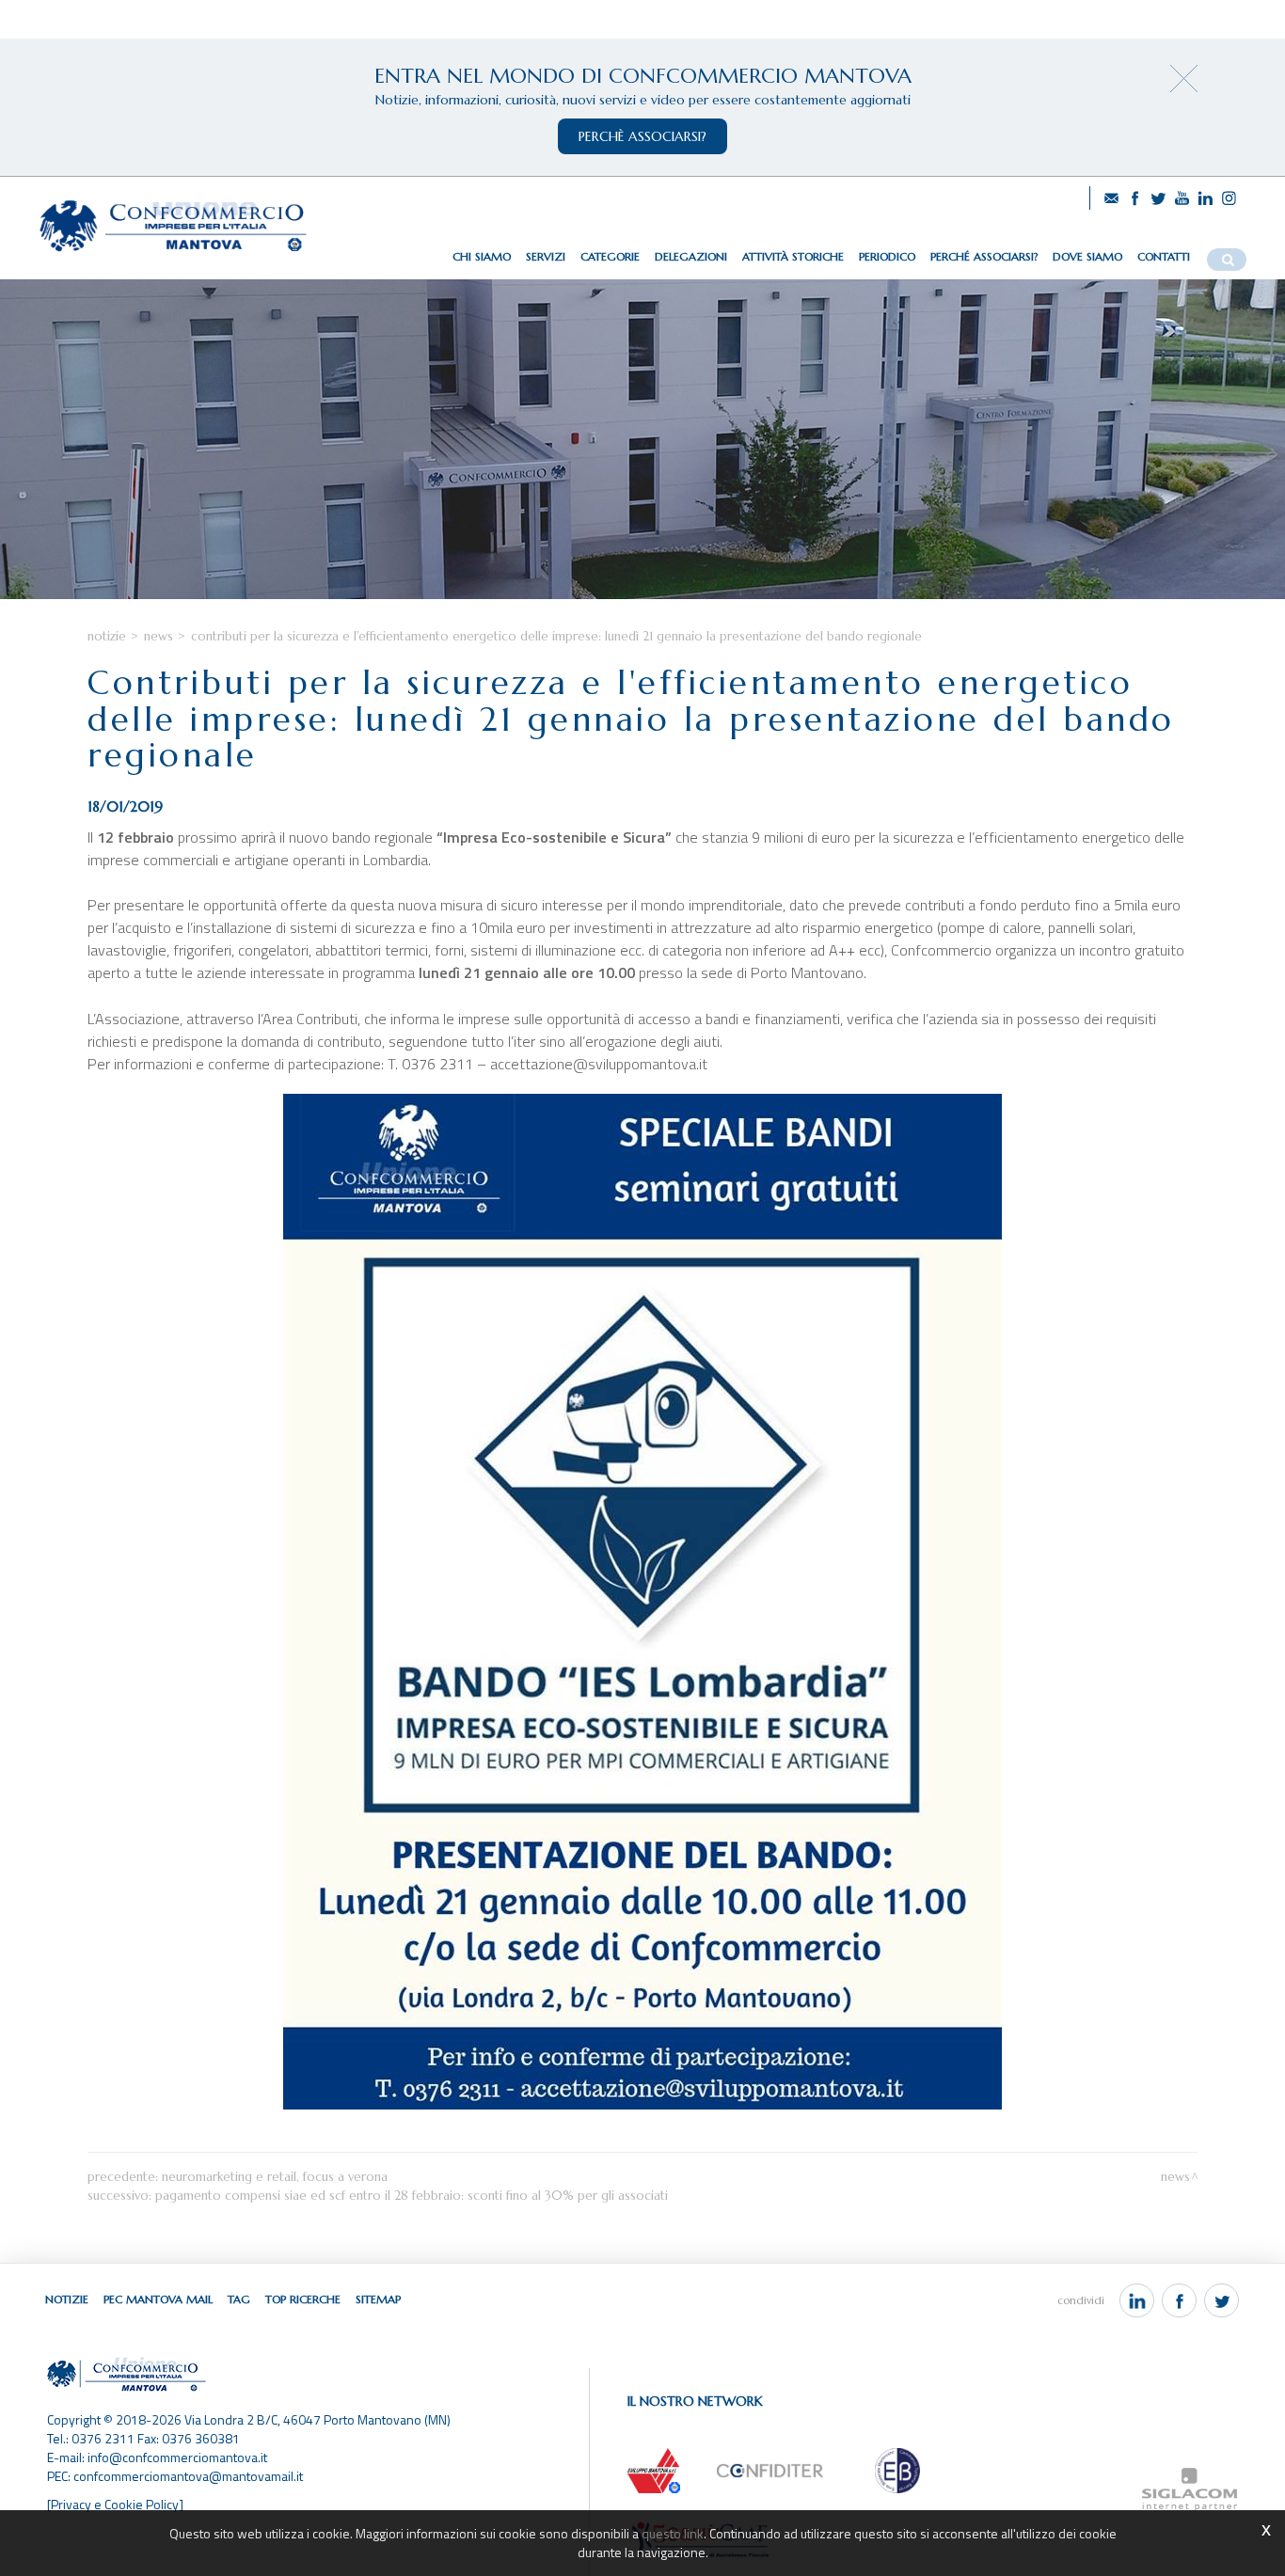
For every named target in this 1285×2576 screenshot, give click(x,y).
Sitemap (378, 2299)
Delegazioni (691, 256)
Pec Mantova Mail (158, 2299)
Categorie (610, 256)
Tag (239, 2299)
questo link (673, 2533)
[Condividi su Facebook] (1179, 2300)
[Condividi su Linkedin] (1137, 2300)
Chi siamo (482, 256)
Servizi (546, 256)
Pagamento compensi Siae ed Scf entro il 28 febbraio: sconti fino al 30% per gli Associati (412, 2196)
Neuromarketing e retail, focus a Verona (275, 2177)
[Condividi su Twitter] (1222, 2300)
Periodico (887, 256)
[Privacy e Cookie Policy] (115, 2504)
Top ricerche (303, 2299)
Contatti (1164, 256)
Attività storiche (793, 256)
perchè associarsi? (642, 136)
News (159, 636)
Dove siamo (1087, 256)
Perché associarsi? (984, 256)
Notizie (107, 636)
